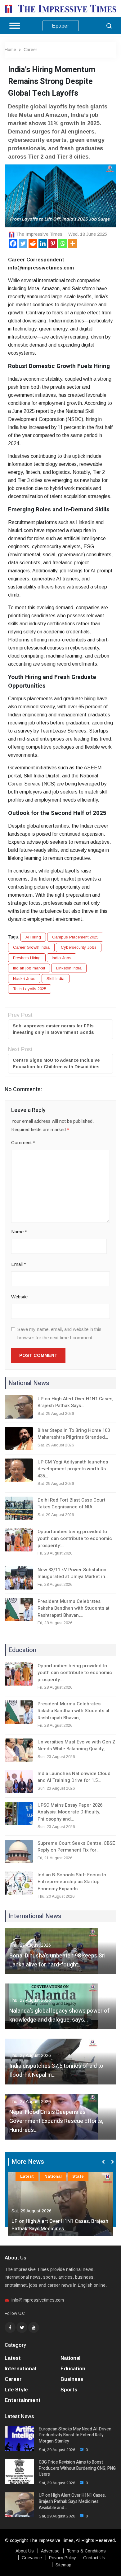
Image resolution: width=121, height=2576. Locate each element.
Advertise (50, 2551)
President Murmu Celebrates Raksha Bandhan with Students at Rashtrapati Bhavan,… (74, 1608)
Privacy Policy (63, 2558)
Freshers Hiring (27, 958)
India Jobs (62, 958)
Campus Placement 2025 (75, 937)
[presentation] (104, 2162)
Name (19, 1232)
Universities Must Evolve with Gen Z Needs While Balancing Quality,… (76, 1745)
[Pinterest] (53, 243)
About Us (25, 2551)
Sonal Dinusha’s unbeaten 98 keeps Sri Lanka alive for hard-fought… (57, 1960)
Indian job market (29, 968)
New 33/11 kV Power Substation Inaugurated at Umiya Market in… (73, 1573)
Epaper (61, 26)
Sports (69, 2390)
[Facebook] (13, 243)
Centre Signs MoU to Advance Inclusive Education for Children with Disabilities (56, 1063)
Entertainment (23, 2400)
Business (72, 2379)
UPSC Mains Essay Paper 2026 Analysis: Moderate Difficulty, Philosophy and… (70, 1812)
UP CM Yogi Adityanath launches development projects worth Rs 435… (73, 1469)
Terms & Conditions (86, 2551)
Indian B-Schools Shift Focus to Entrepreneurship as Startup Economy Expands (72, 1882)
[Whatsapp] (63, 243)
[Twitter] (23, 243)
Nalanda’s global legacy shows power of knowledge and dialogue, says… (59, 2015)
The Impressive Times (39, 234)
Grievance (32, 2558)
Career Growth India (31, 947)
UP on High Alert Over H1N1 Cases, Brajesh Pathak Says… (75, 1402)
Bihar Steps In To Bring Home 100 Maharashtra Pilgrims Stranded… (74, 1434)
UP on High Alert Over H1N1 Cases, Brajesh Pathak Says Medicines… (60, 2225)
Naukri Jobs (24, 979)
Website (19, 1297)
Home (10, 50)
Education (73, 2369)
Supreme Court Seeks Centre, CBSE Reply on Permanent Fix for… (76, 1847)
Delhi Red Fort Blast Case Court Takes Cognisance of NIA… (72, 1504)
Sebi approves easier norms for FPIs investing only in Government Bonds (53, 1029)
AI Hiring (33, 937)
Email (19, 1264)
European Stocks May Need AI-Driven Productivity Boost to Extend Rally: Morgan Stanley (75, 2435)
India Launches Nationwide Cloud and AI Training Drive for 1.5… (74, 1777)
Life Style (16, 2390)
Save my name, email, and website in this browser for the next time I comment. (59, 1333)
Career (30, 50)
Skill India (56, 979)
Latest (27, 2176)
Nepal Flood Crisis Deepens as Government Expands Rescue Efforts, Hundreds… (56, 2121)
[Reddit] (33, 243)
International (20, 2369)
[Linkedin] (43, 243)
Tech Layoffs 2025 (30, 989)
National (53, 2176)
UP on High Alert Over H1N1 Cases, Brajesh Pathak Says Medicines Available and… (72, 2502)
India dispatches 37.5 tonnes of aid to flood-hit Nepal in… (56, 2071)
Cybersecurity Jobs (79, 947)
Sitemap (63, 2565)
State (78, 2176)
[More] (73, 243)
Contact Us (94, 2558)
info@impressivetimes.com (38, 2300)
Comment (23, 1142)
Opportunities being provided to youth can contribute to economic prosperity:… (75, 1539)
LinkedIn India (69, 968)
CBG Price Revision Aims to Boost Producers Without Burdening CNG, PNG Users (77, 2468)
